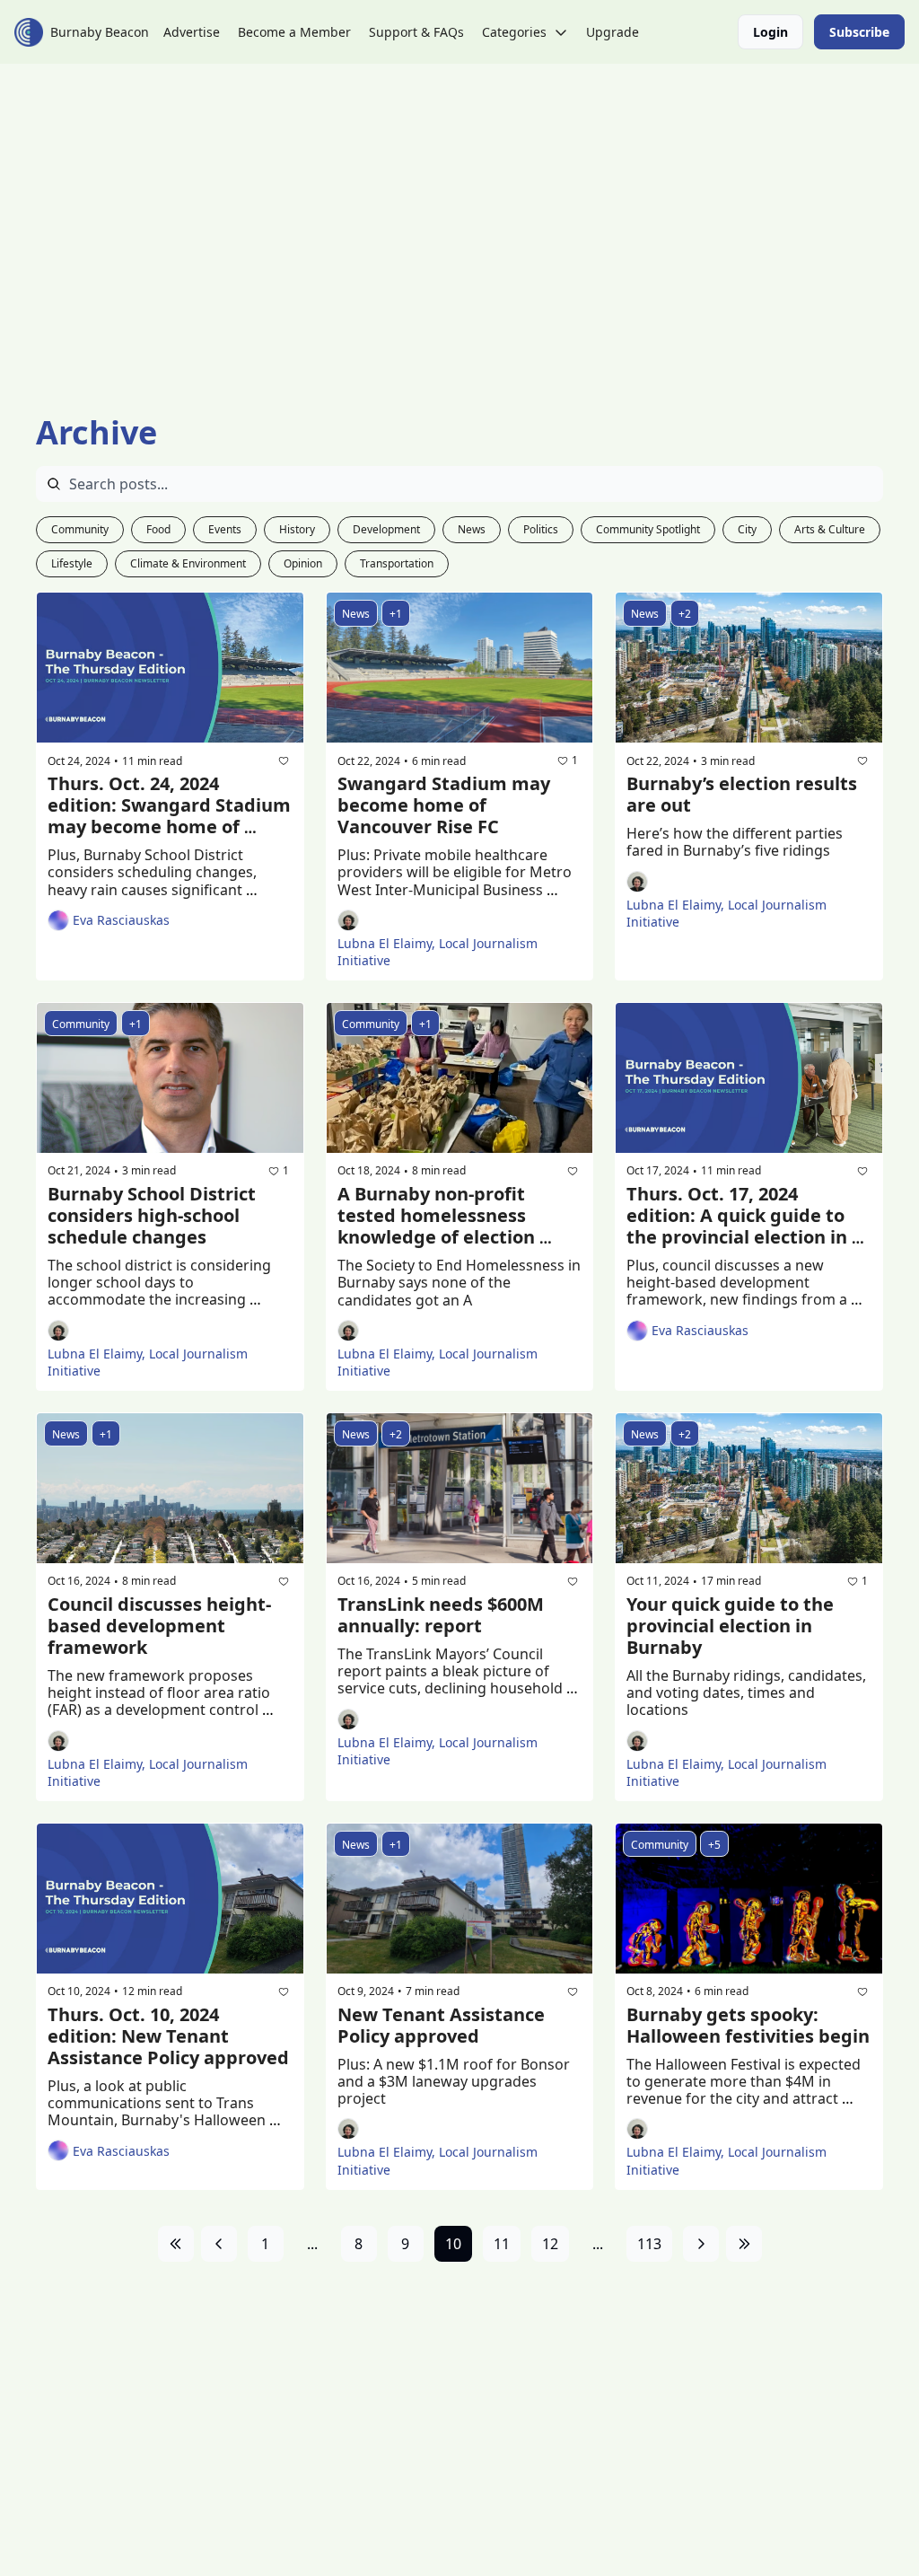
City (747, 529)
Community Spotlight (648, 529)
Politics (541, 529)
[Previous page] (219, 2244)
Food (158, 529)
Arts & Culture (830, 529)
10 (453, 2244)
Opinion (303, 563)
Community (80, 529)
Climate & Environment (188, 563)
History (297, 529)
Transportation (397, 563)
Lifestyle (72, 563)
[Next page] (701, 2244)
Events (225, 529)
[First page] (176, 2244)
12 (550, 2244)
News (472, 529)
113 (649, 2244)
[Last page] (744, 2244)
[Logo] (29, 32)
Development (386, 529)
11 (502, 2244)
